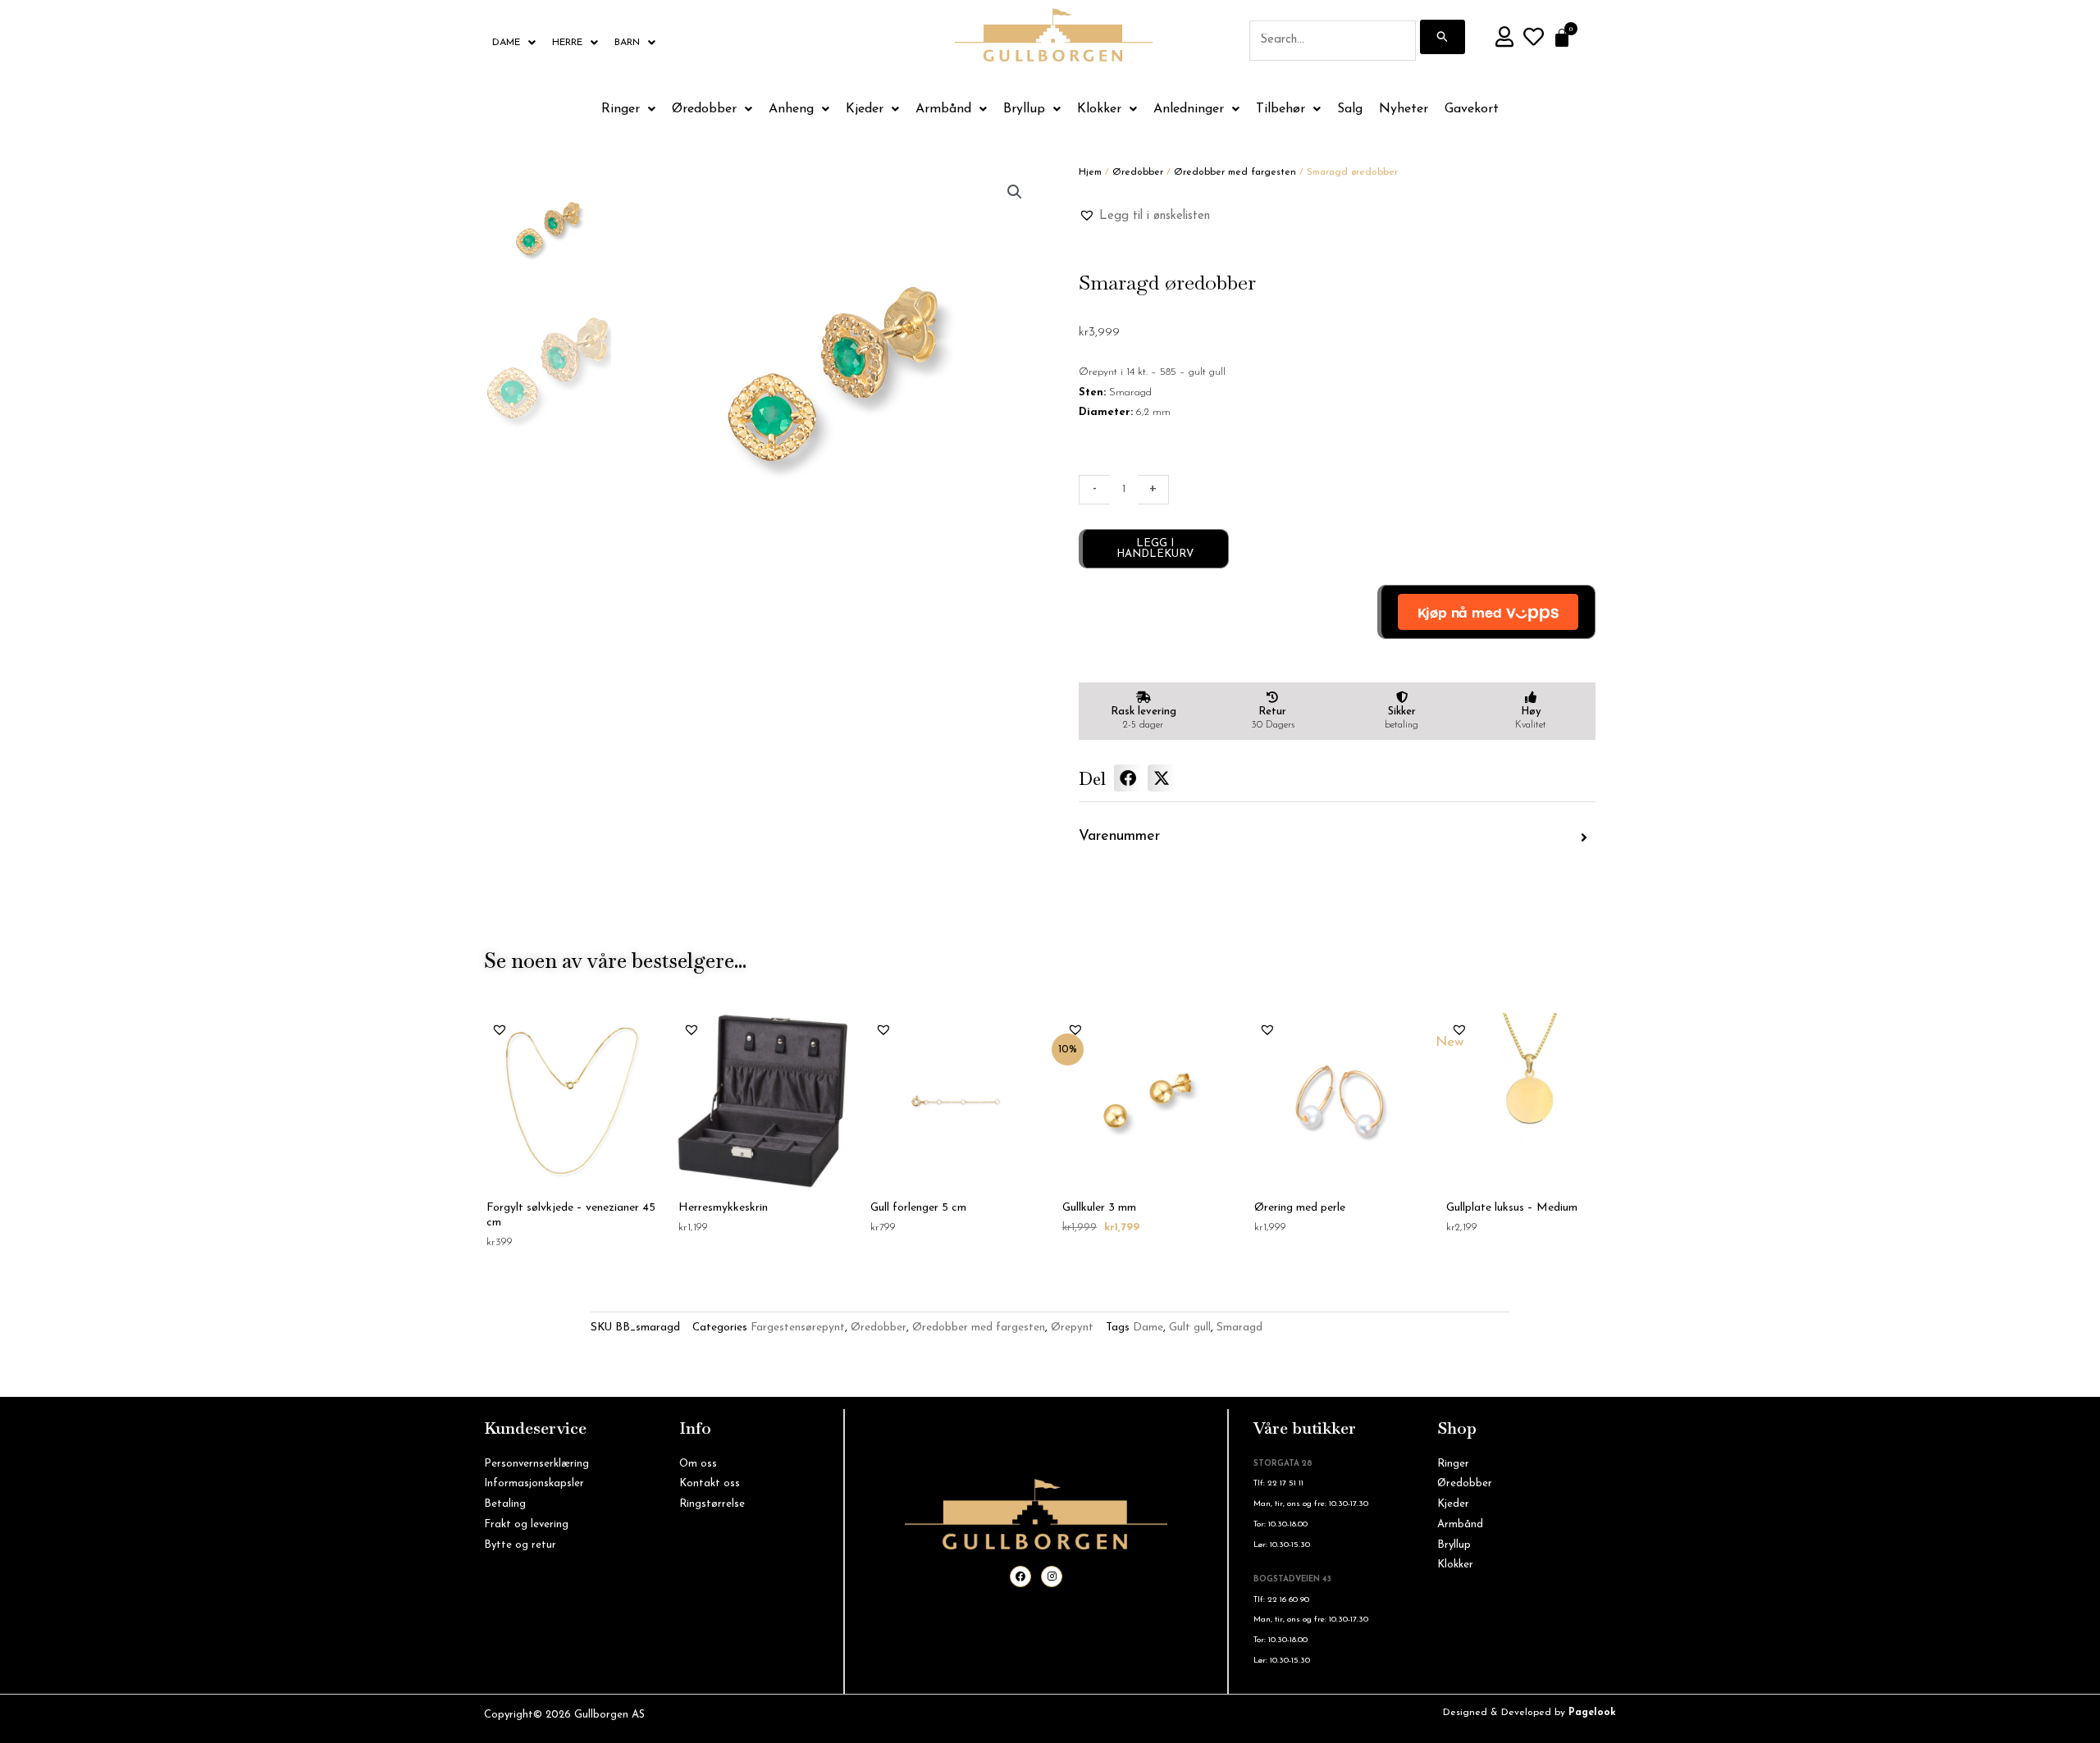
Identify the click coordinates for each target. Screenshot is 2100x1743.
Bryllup (1024, 109)
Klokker (1099, 109)
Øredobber (704, 109)
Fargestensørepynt (798, 1328)
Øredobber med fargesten (1235, 172)
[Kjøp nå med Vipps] (1486, 612)
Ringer (621, 109)
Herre (567, 43)
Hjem (1090, 172)
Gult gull (1190, 1328)
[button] (1015, 192)
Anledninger (1189, 109)
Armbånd (943, 109)
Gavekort (1472, 109)
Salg (1350, 109)
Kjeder (865, 109)
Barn (627, 43)
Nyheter (1404, 109)
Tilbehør (1281, 109)
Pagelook (1592, 1713)
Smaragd (1239, 1328)
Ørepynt (1072, 1328)
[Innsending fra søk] (1443, 37)
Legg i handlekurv (1155, 549)
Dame (506, 43)
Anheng (791, 109)
